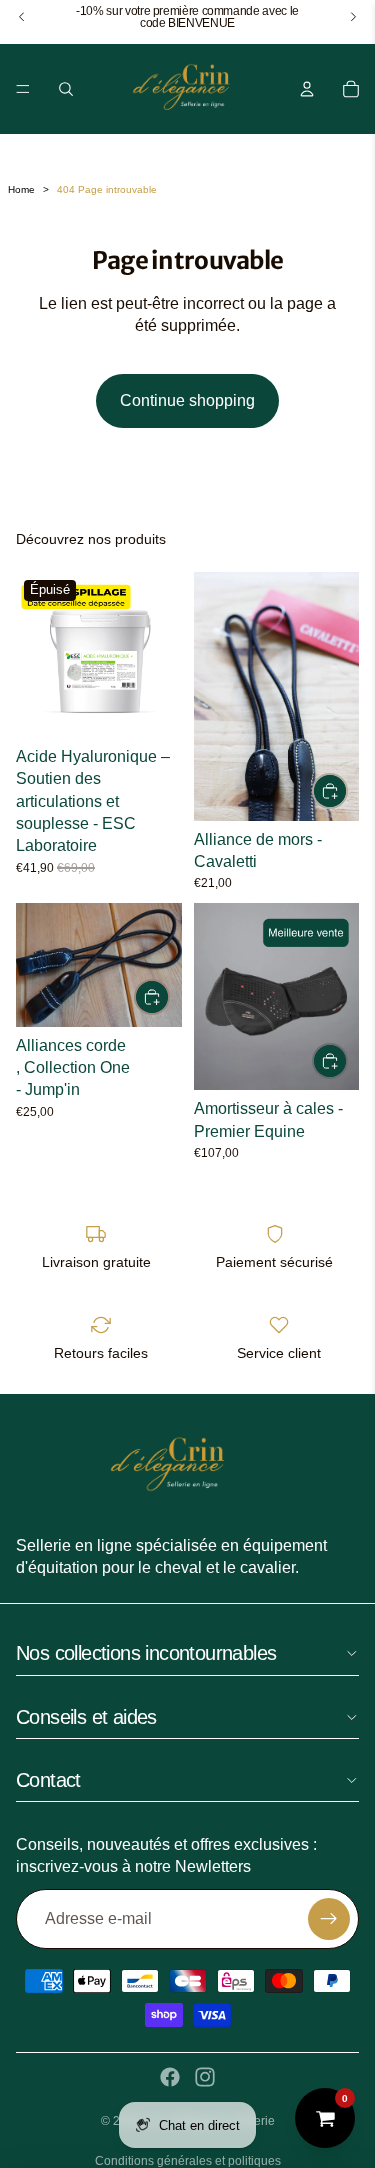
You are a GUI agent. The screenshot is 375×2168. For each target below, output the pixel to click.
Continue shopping (187, 400)
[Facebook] (170, 2077)
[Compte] (307, 89)
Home (21, 189)
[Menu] (23, 89)
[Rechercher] (66, 89)
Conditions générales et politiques (188, 2161)
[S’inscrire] (329, 1919)
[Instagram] (205, 2077)
